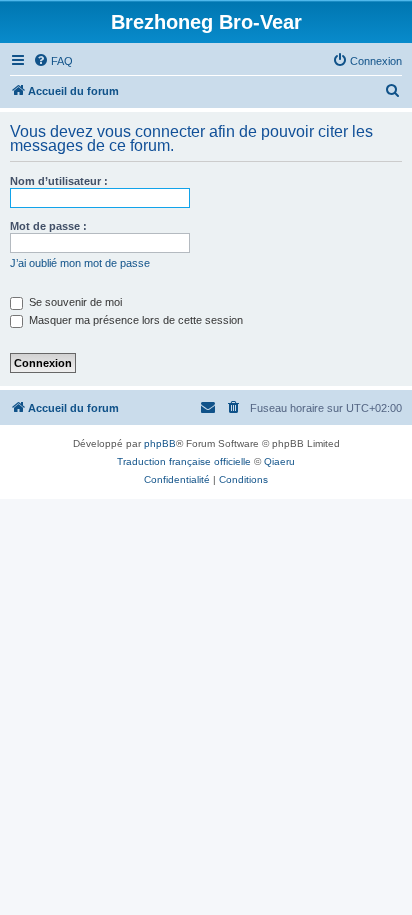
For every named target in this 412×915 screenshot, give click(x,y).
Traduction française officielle (184, 461)
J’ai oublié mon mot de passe (80, 263)
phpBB (160, 443)
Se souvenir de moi (74, 302)
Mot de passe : (48, 226)
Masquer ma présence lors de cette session (134, 320)
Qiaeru (279, 461)
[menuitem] (53, 61)
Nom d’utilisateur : (59, 181)
